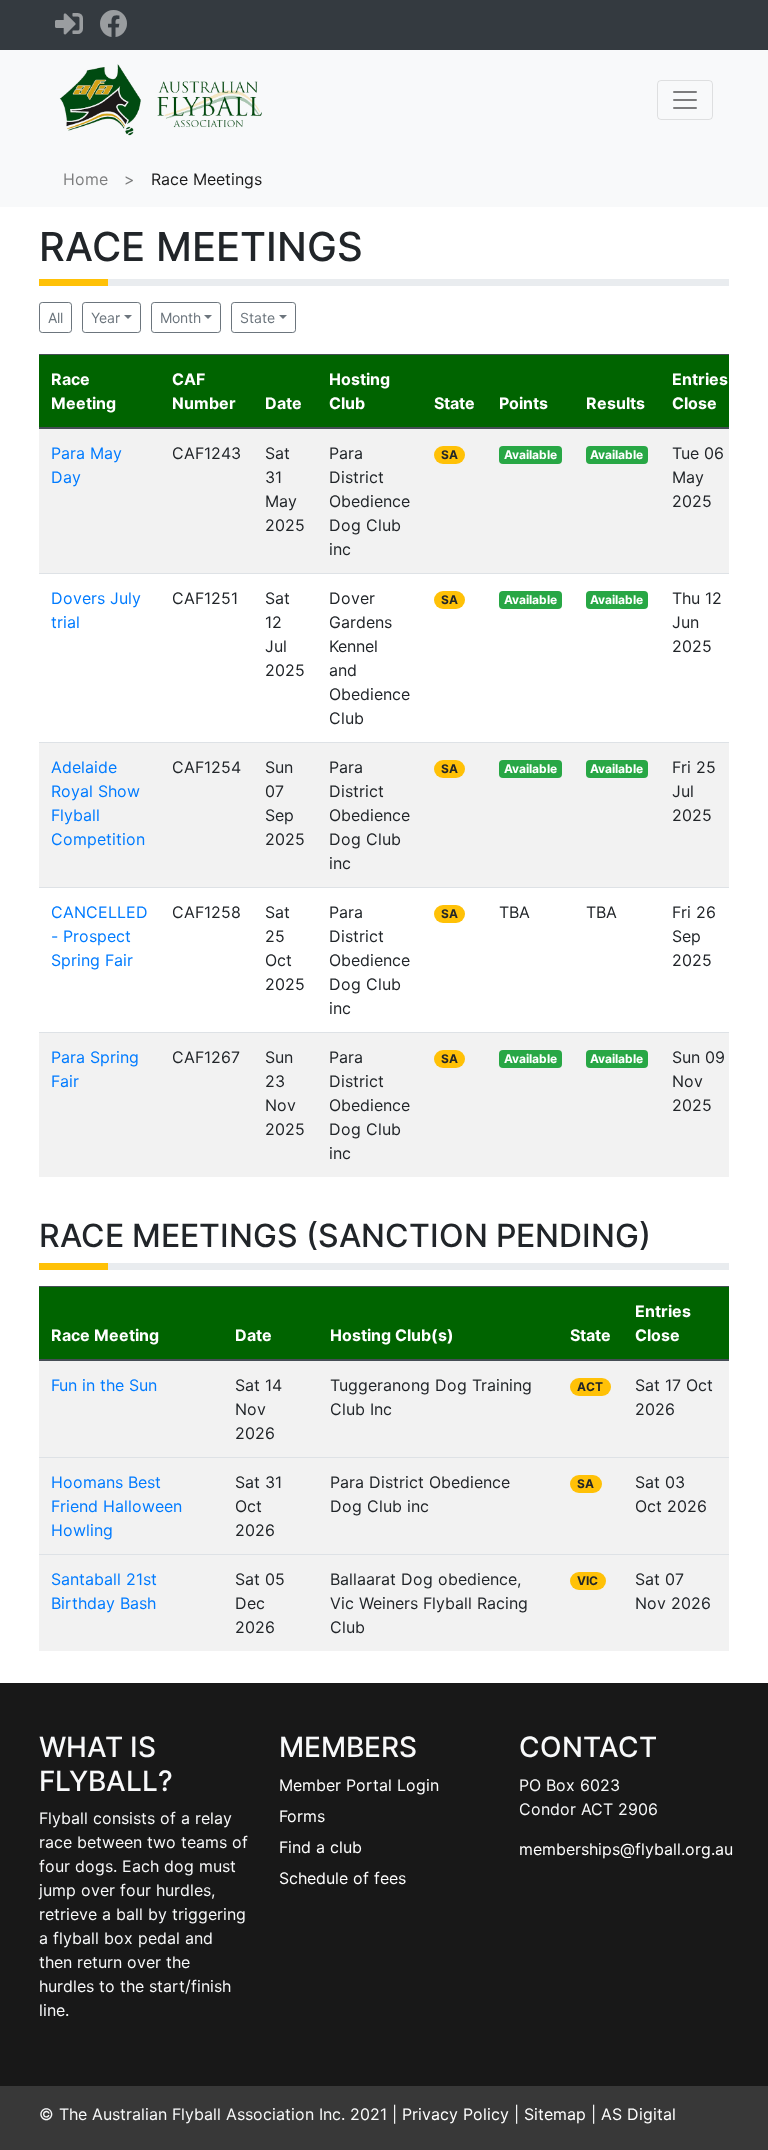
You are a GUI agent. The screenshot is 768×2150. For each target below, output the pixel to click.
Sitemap (555, 2114)
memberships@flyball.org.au (626, 1849)
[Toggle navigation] (685, 100)
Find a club (320, 1847)
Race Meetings (206, 179)
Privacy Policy (455, 2114)
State (257, 317)
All (55, 317)
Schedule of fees (342, 1878)
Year (105, 317)
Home (85, 179)
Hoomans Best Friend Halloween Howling (116, 1506)
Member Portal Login (359, 1785)
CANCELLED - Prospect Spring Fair (99, 936)
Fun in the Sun (104, 1385)
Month (180, 317)
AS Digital (638, 2114)
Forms (302, 1816)
